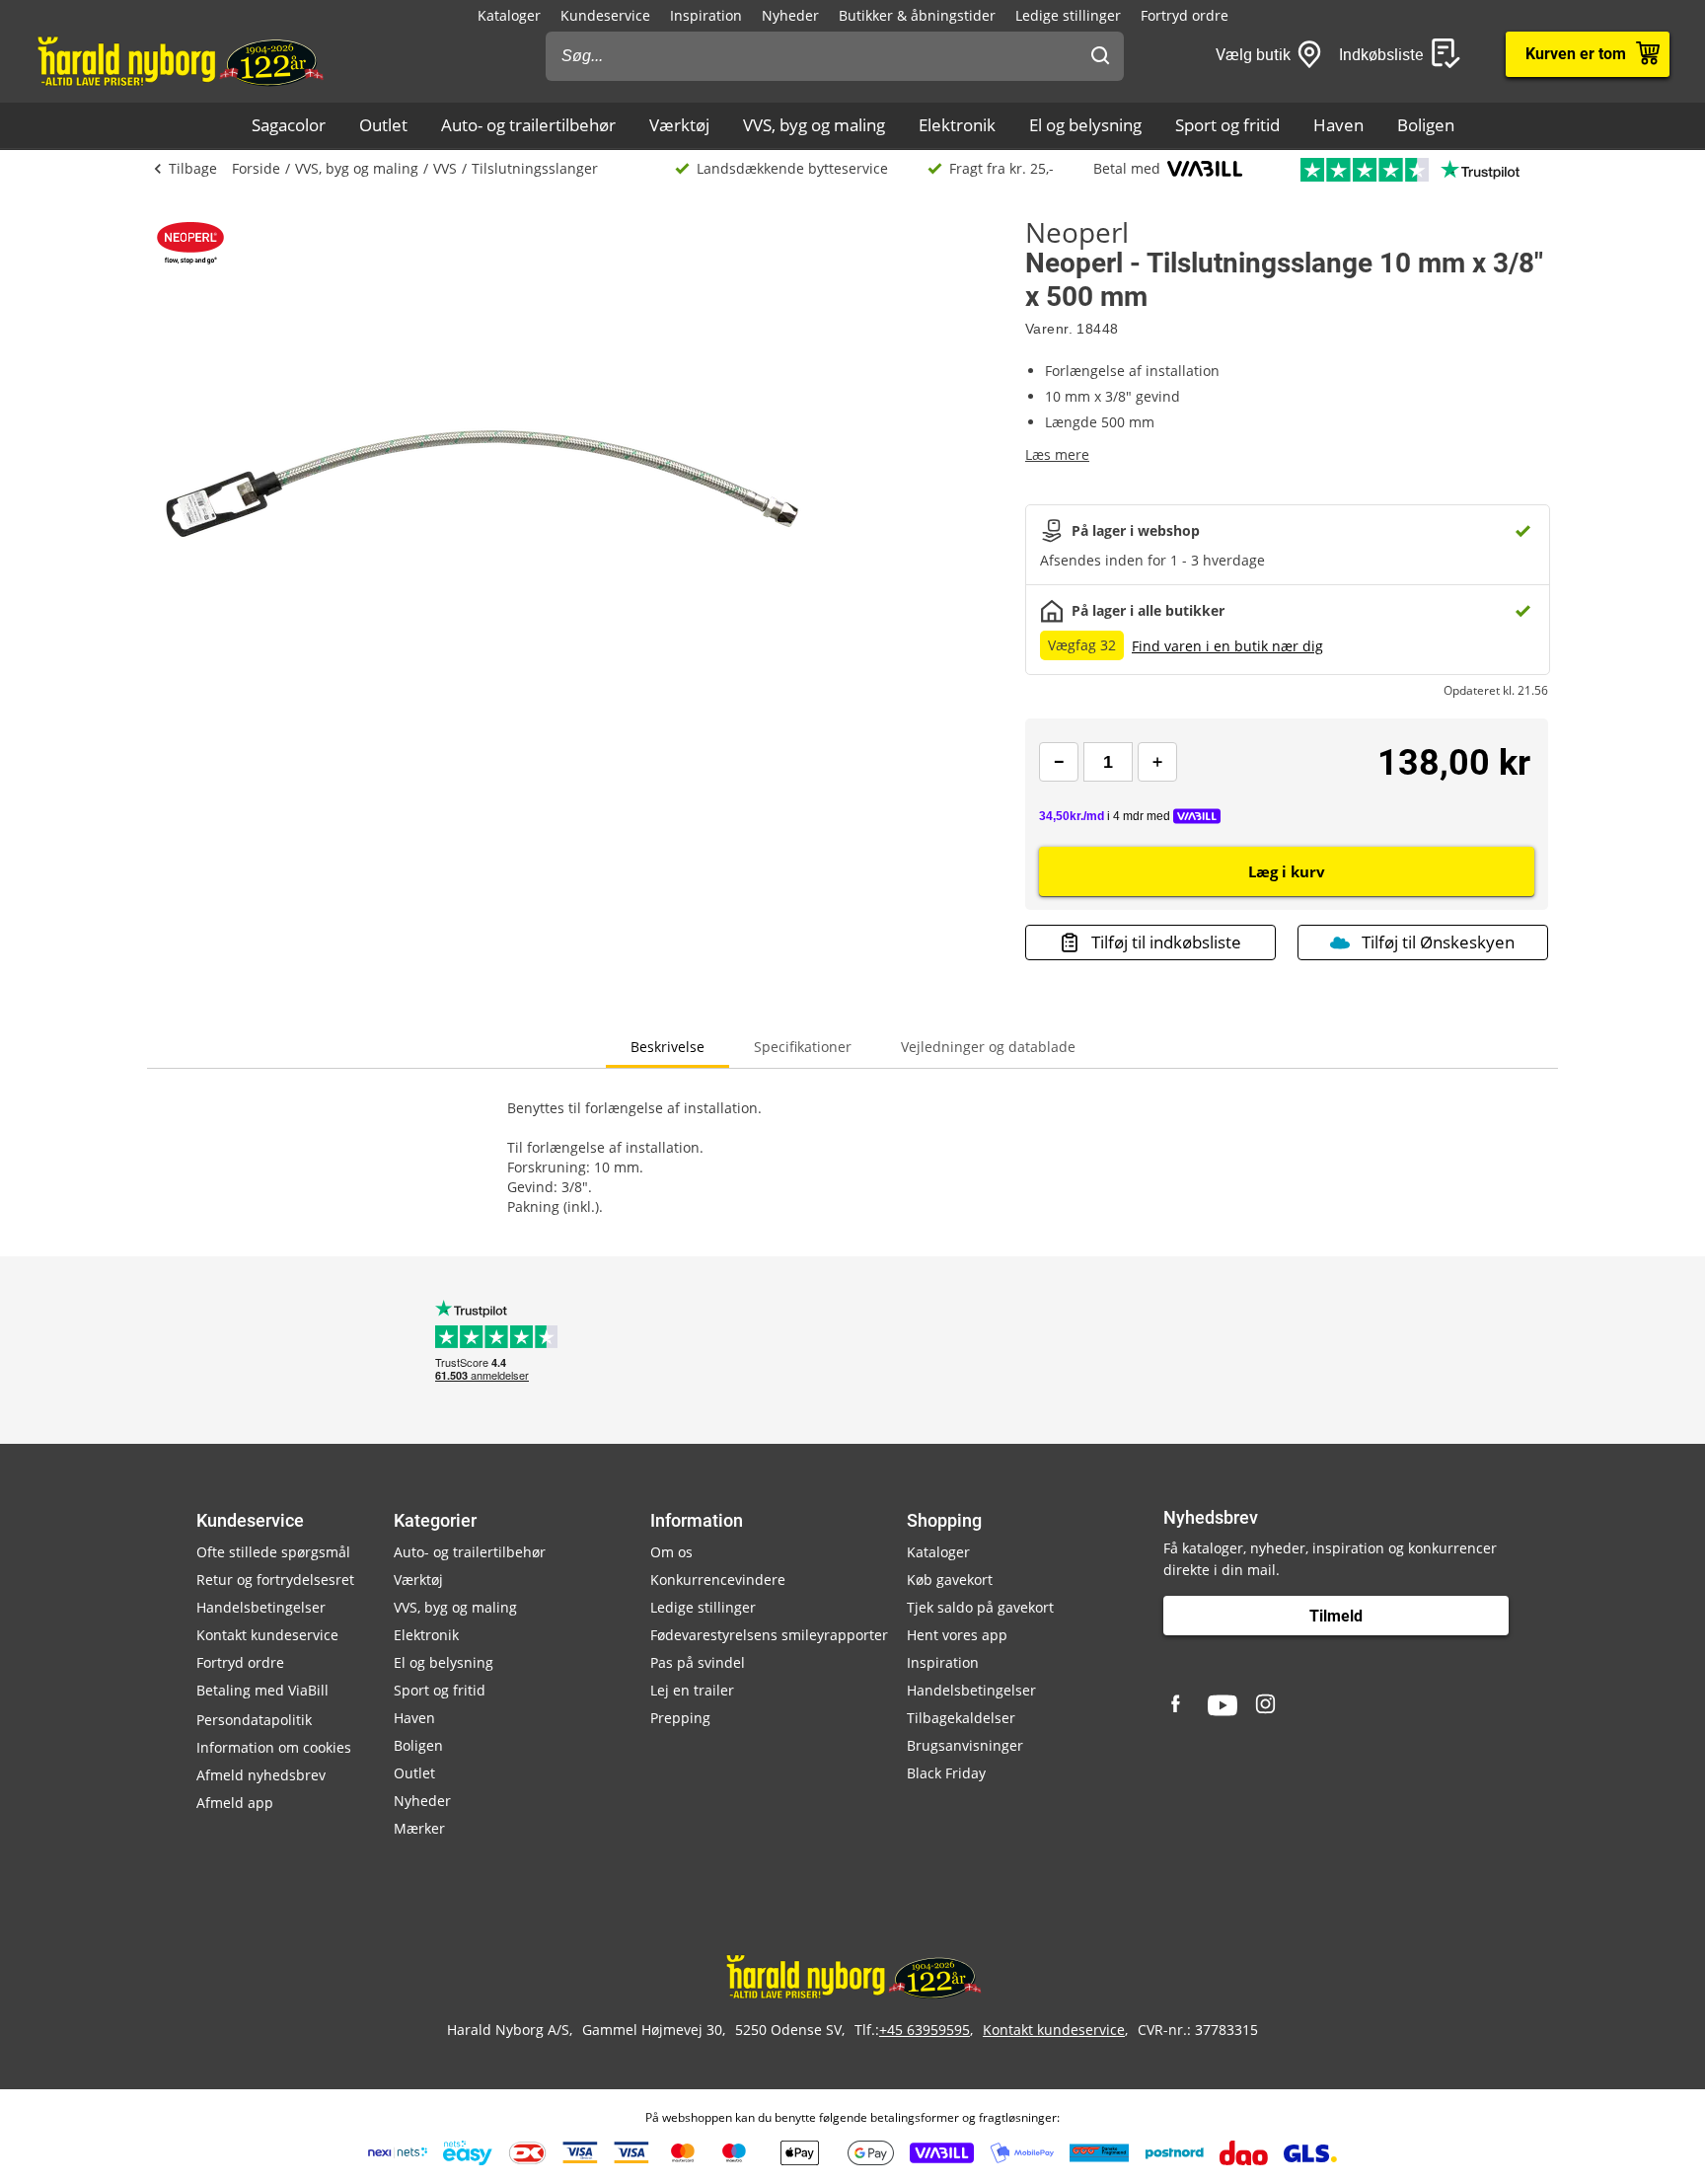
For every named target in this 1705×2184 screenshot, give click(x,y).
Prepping (680, 1718)
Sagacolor (289, 125)
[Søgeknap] (1100, 56)
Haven (1338, 125)
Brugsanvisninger (965, 1745)
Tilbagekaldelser (961, 1718)
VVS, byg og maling (814, 125)
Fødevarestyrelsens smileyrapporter (769, 1635)
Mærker (419, 1828)
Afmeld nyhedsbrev (261, 1775)
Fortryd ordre (1185, 15)
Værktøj (679, 125)
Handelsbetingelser (261, 1607)
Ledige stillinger (1068, 15)
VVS (445, 168)
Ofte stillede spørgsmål (273, 1552)
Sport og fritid (1227, 125)
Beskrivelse (667, 1047)
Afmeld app (235, 1803)
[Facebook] (1178, 1705)
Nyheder (790, 15)
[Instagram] (1267, 1705)
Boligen (1426, 125)
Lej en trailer (692, 1690)
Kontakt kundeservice (267, 1635)
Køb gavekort (950, 1580)
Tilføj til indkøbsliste (1166, 942)
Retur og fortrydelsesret (275, 1580)
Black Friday (946, 1773)
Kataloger (509, 15)
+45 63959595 (925, 2030)
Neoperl (1077, 232)
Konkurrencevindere (718, 1580)
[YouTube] (1223, 1705)
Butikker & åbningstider (917, 15)
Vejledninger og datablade (988, 1047)
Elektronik (957, 125)
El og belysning (1085, 125)
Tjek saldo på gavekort (980, 1607)
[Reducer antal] (1059, 762)
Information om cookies (274, 1747)
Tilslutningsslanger (535, 168)
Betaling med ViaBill (262, 1690)
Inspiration (706, 15)
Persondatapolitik (254, 1720)
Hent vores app (957, 1635)
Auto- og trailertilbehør (528, 125)
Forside (256, 168)
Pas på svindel (698, 1662)
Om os (671, 1552)
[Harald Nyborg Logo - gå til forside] (179, 60)
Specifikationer (803, 1047)
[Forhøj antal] (1157, 762)
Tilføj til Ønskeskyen (1438, 942)
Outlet (383, 125)
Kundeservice (605, 15)
